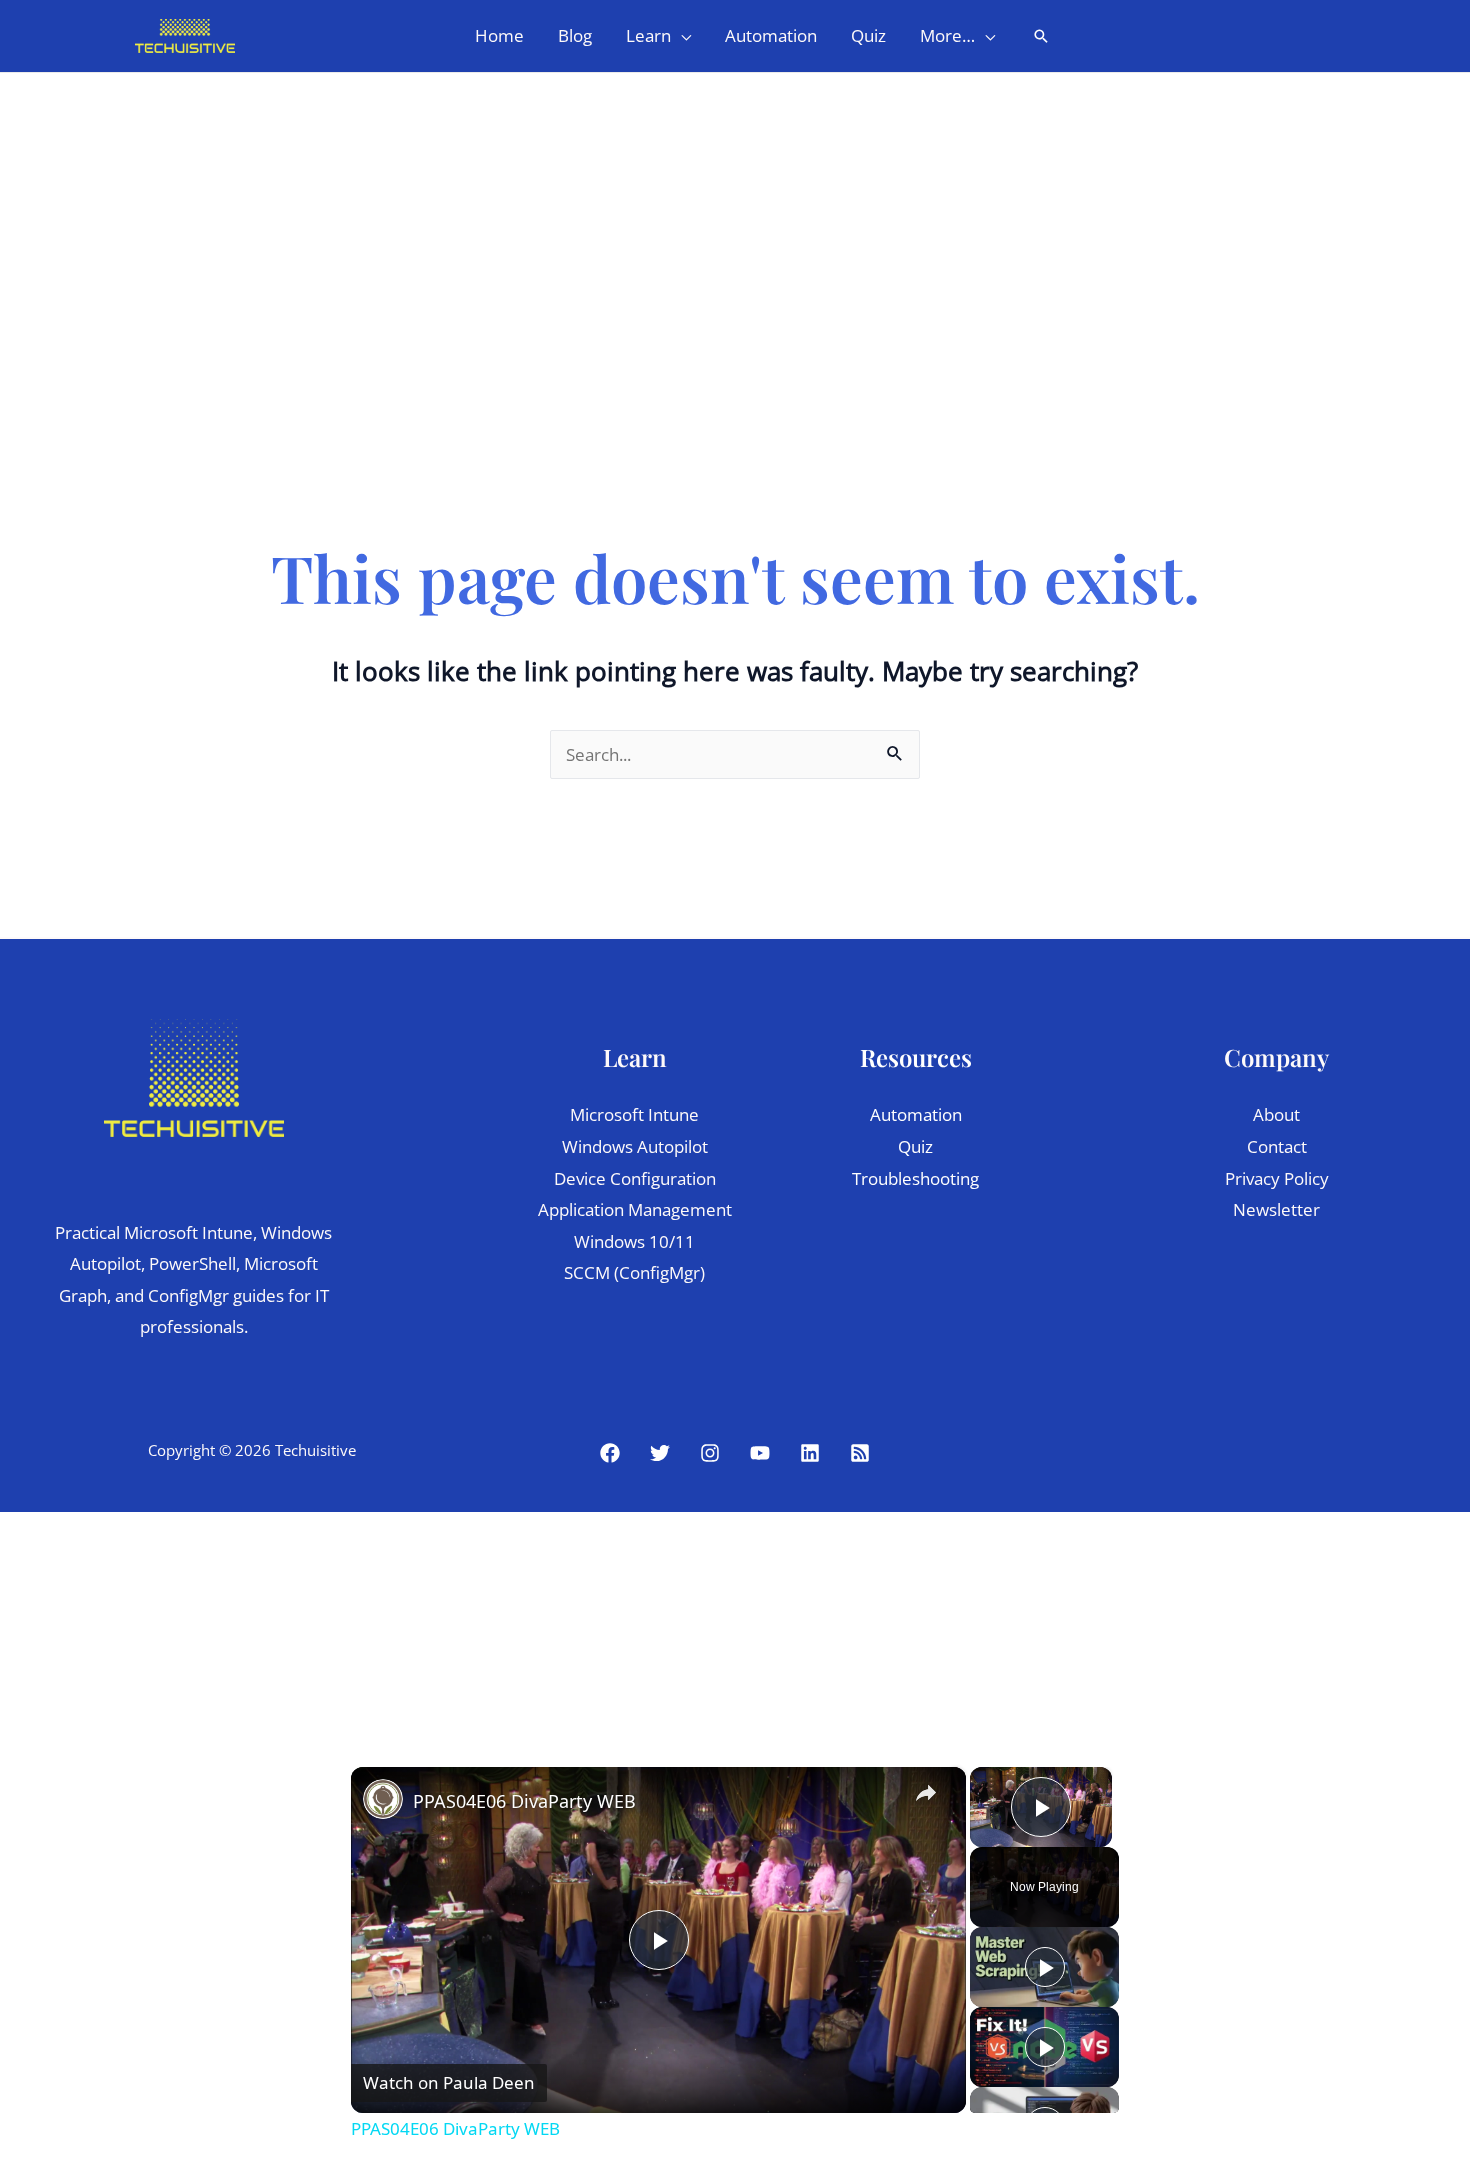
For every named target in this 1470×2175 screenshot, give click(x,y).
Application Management (635, 1209)
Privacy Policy (1277, 1178)
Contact (1277, 1146)
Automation (916, 1114)
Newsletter (1276, 1209)
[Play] (1045, 1967)
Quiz (915, 1146)
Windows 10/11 (634, 1241)
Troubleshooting (915, 1178)
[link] (383, 1799)
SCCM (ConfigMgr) (634, 1272)
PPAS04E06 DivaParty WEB (524, 1801)
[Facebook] (610, 1453)
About (1276, 1114)
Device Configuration (635, 1178)
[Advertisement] (735, 223)
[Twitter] (660, 1453)
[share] (926, 1793)
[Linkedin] (810, 1453)
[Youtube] (760, 1453)
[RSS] (860, 1453)
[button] (681, 36)
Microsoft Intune (634, 1114)
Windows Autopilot (635, 1146)
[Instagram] (710, 1453)
